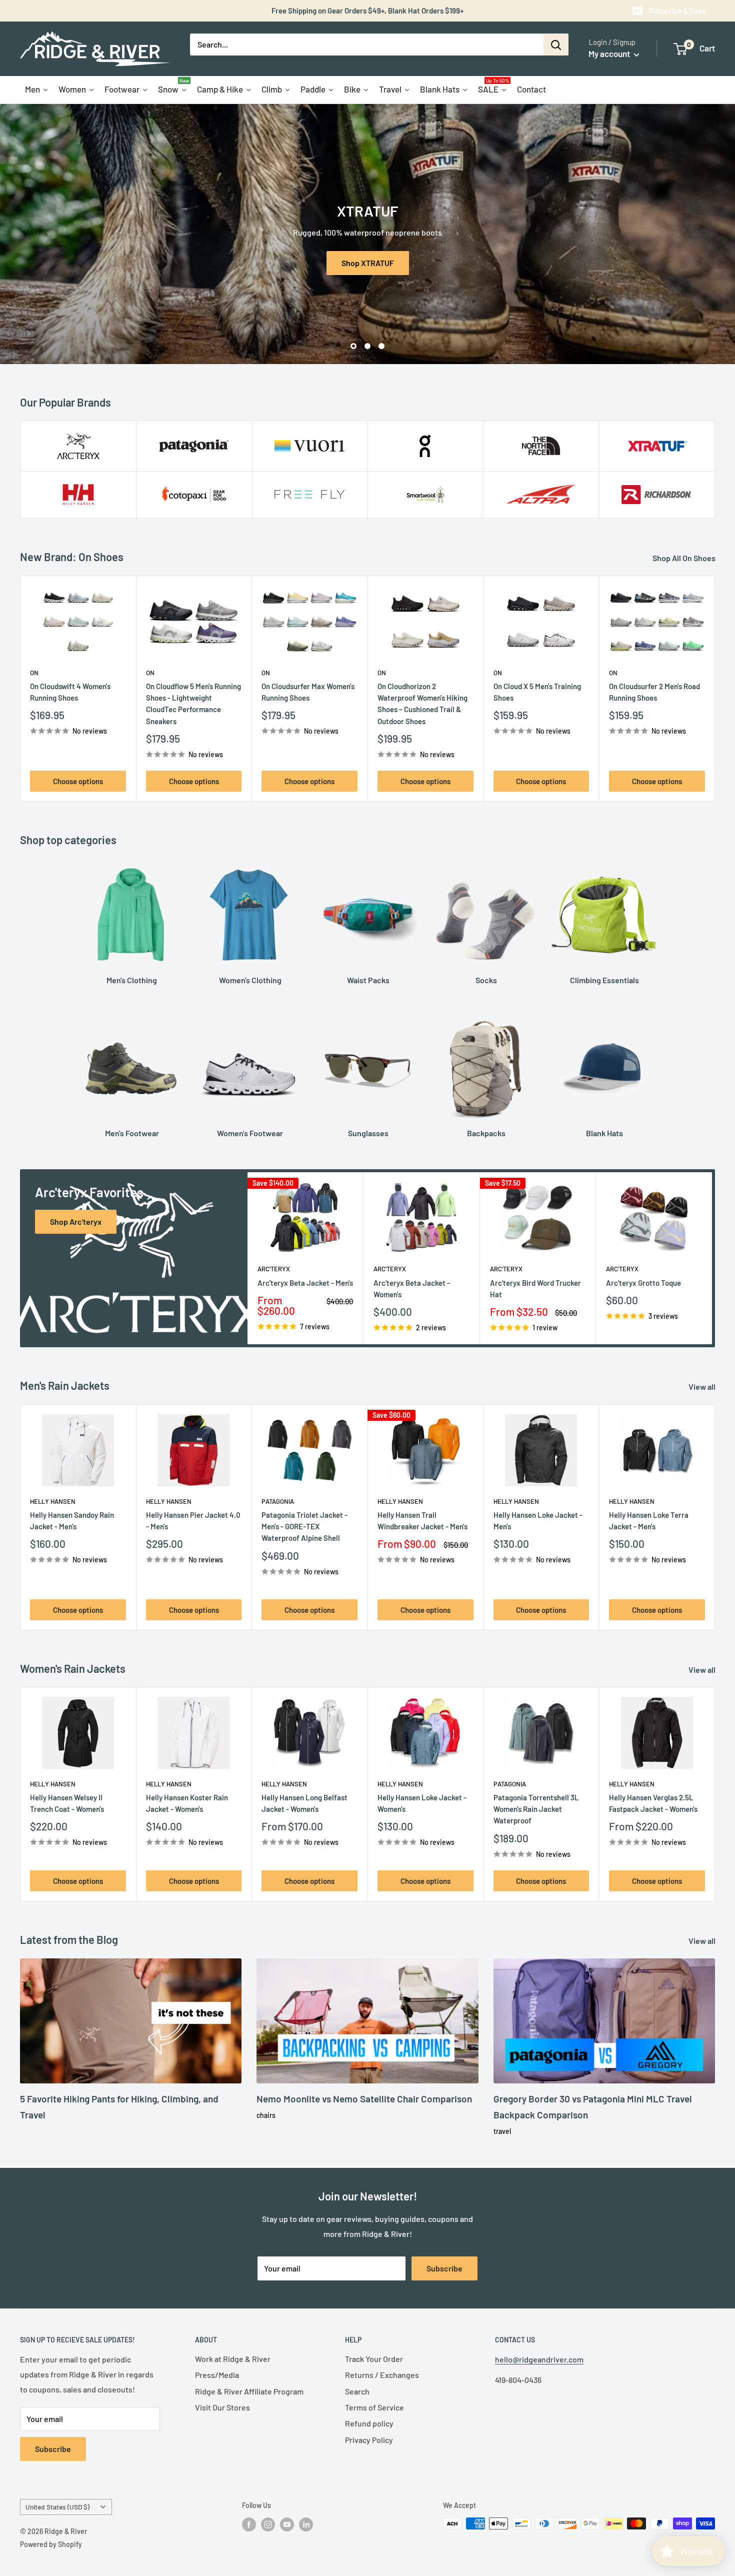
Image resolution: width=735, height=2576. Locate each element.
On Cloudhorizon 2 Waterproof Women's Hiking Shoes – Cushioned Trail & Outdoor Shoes (422, 704)
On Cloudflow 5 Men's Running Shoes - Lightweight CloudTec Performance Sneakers (193, 704)
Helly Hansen (53, 1501)
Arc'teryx (274, 1269)
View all (703, 1387)
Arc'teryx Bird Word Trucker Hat (535, 1288)
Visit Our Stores (222, 2407)
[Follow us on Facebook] (249, 2524)
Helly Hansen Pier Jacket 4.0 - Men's (193, 1520)
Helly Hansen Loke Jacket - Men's (538, 1520)
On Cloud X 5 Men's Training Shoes (537, 692)
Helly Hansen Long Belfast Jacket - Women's (304, 1803)
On (34, 673)
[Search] (556, 45)
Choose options (78, 781)
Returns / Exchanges (382, 2375)
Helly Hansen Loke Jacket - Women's (422, 1803)
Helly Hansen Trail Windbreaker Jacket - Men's (422, 1520)
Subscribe (444, 2268)
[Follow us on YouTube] (287, 2524)
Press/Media (217, 2375)
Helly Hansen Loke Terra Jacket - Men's (649, 1520)
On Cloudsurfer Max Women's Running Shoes (308, 692)
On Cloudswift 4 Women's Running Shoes (70, 692)
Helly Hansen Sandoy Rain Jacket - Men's (72, 1520)
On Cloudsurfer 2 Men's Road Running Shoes (654, 692)
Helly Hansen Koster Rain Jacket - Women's (187, 1803)
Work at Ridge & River (233, 2359)
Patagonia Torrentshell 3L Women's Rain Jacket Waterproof (536, 1809)
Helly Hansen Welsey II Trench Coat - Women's (67, 1803)
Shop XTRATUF (368, 262)
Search (357, 2391)
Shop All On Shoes (685, 558)
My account (610, 54)
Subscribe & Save (677, 11)
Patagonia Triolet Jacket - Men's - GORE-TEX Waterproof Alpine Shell (304, 1526)
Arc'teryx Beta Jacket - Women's (412, 1288)
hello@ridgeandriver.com (539, 2359)
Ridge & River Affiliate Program (249, 2391)
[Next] (715, 689)
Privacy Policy (369, 2440)
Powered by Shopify (51, 2544)
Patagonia (278, 1501)
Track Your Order (374, 2359)
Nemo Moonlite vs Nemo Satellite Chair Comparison (364, 2099)
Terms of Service (374, 2407)
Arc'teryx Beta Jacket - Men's (305, 1282)
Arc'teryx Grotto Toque (643, 1282)
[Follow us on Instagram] (268, 2524)
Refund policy (369, 2423)
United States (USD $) (57, 2507)
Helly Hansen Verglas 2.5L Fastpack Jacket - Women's (653, 1803)
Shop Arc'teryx (76, 1221)
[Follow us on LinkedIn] (306, 2524)
